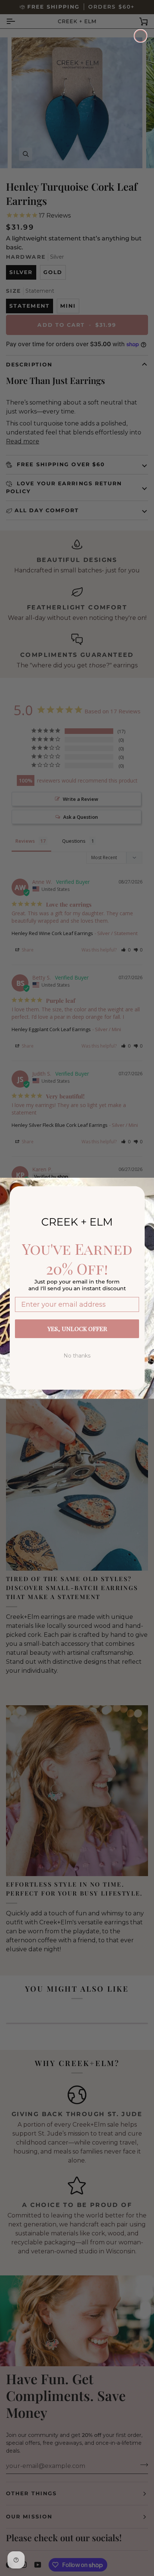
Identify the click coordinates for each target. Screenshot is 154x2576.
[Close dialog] (141, 36)
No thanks (77, 1356)
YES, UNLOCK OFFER (77, 1329)
